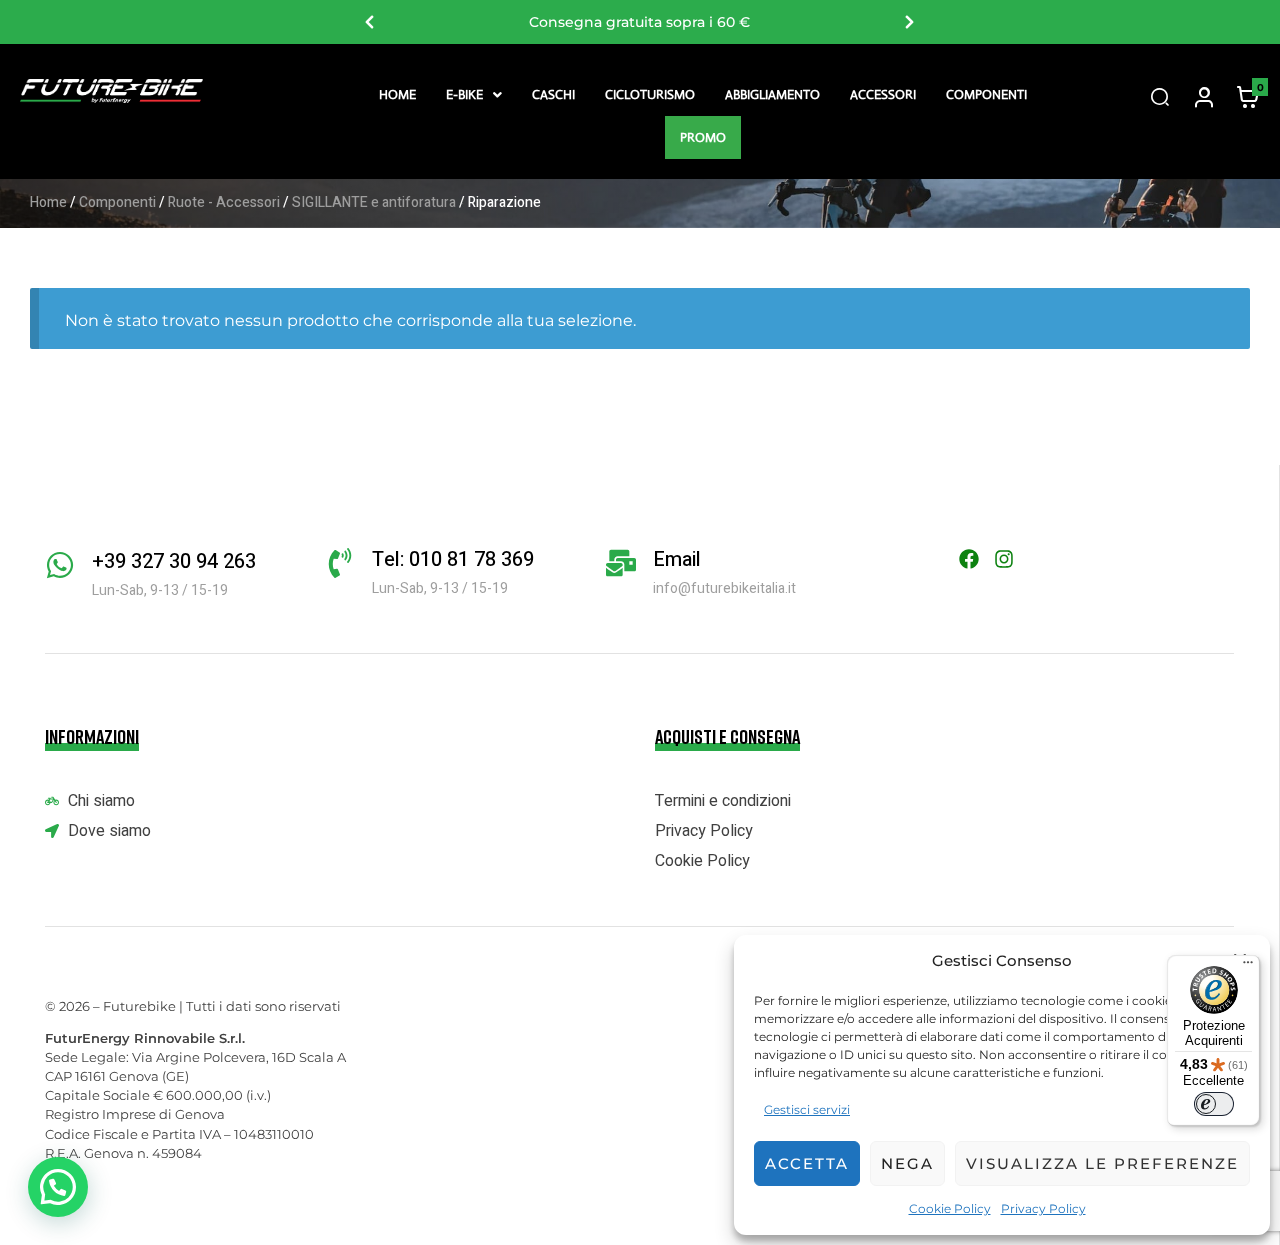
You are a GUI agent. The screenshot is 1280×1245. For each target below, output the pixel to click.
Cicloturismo (650, 94)
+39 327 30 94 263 (174, 561)
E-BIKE (464, 94)
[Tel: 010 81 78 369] (340, 563)
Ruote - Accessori (224, 202)
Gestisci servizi (807, 1109)
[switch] (1214, 1104)
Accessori (883, 94)
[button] (474, 94)
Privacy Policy (1043, 1208)
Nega (907, 1163)
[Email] (621, 563)
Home (397, 94)
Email (677, 559)
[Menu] (1248, 967)
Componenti (986, 94)
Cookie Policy (950, 1208)
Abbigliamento (772, 94)
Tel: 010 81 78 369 (453, 559)
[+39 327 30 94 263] (60, 565)
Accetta (807, 1163)
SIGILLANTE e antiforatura (374, 202)
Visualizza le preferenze (1102, 1163)
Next (910, 22)
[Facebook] (969, 559)
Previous (370, 22)
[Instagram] (1004, 559)
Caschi (553, 94)
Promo (703, 137)
